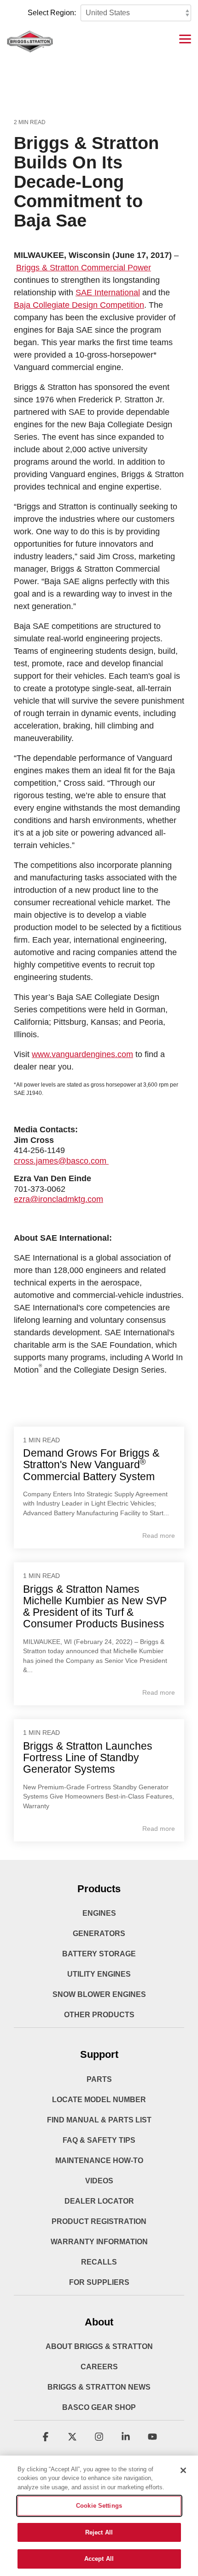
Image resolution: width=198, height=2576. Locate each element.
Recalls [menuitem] (99, 2262)
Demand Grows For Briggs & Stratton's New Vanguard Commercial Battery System (91, 1465)
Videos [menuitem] (99, 2181)
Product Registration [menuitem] (99, 2221)
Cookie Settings (99, 2506)
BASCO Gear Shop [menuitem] (99, 2407)
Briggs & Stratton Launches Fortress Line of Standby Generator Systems (88, 1758)
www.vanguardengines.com (82, 1054)
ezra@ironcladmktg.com (58, 1199)
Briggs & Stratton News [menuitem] (99, 2387)
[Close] (183, 2470)
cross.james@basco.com (61, 1161)
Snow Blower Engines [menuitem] (99, 1994)
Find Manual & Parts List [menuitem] (99, 2120)
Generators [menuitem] (99, 1933)
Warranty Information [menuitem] (99, 2242)
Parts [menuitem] (99, 2079)
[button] (185, 38)
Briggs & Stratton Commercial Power (84, 268)
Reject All (99, 2532)
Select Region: (52, 13)
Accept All (99, 2559)
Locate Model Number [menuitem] (99, 2100)
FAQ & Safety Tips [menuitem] (99, 2140)
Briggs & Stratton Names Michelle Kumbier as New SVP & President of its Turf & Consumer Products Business (95, 1607)
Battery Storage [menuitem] (99, 1954)
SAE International (108, 293)
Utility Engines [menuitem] (99, 1974)
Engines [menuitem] (99, 1913)
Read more (159, 1536)
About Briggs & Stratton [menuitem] (99, 2346)
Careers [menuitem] (99, 2367)
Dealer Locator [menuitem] (99, 2201)
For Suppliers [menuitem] (99, 2282)
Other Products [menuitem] (99, 2015)
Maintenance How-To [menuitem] (99, 2161)
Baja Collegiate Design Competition (79, 305)
